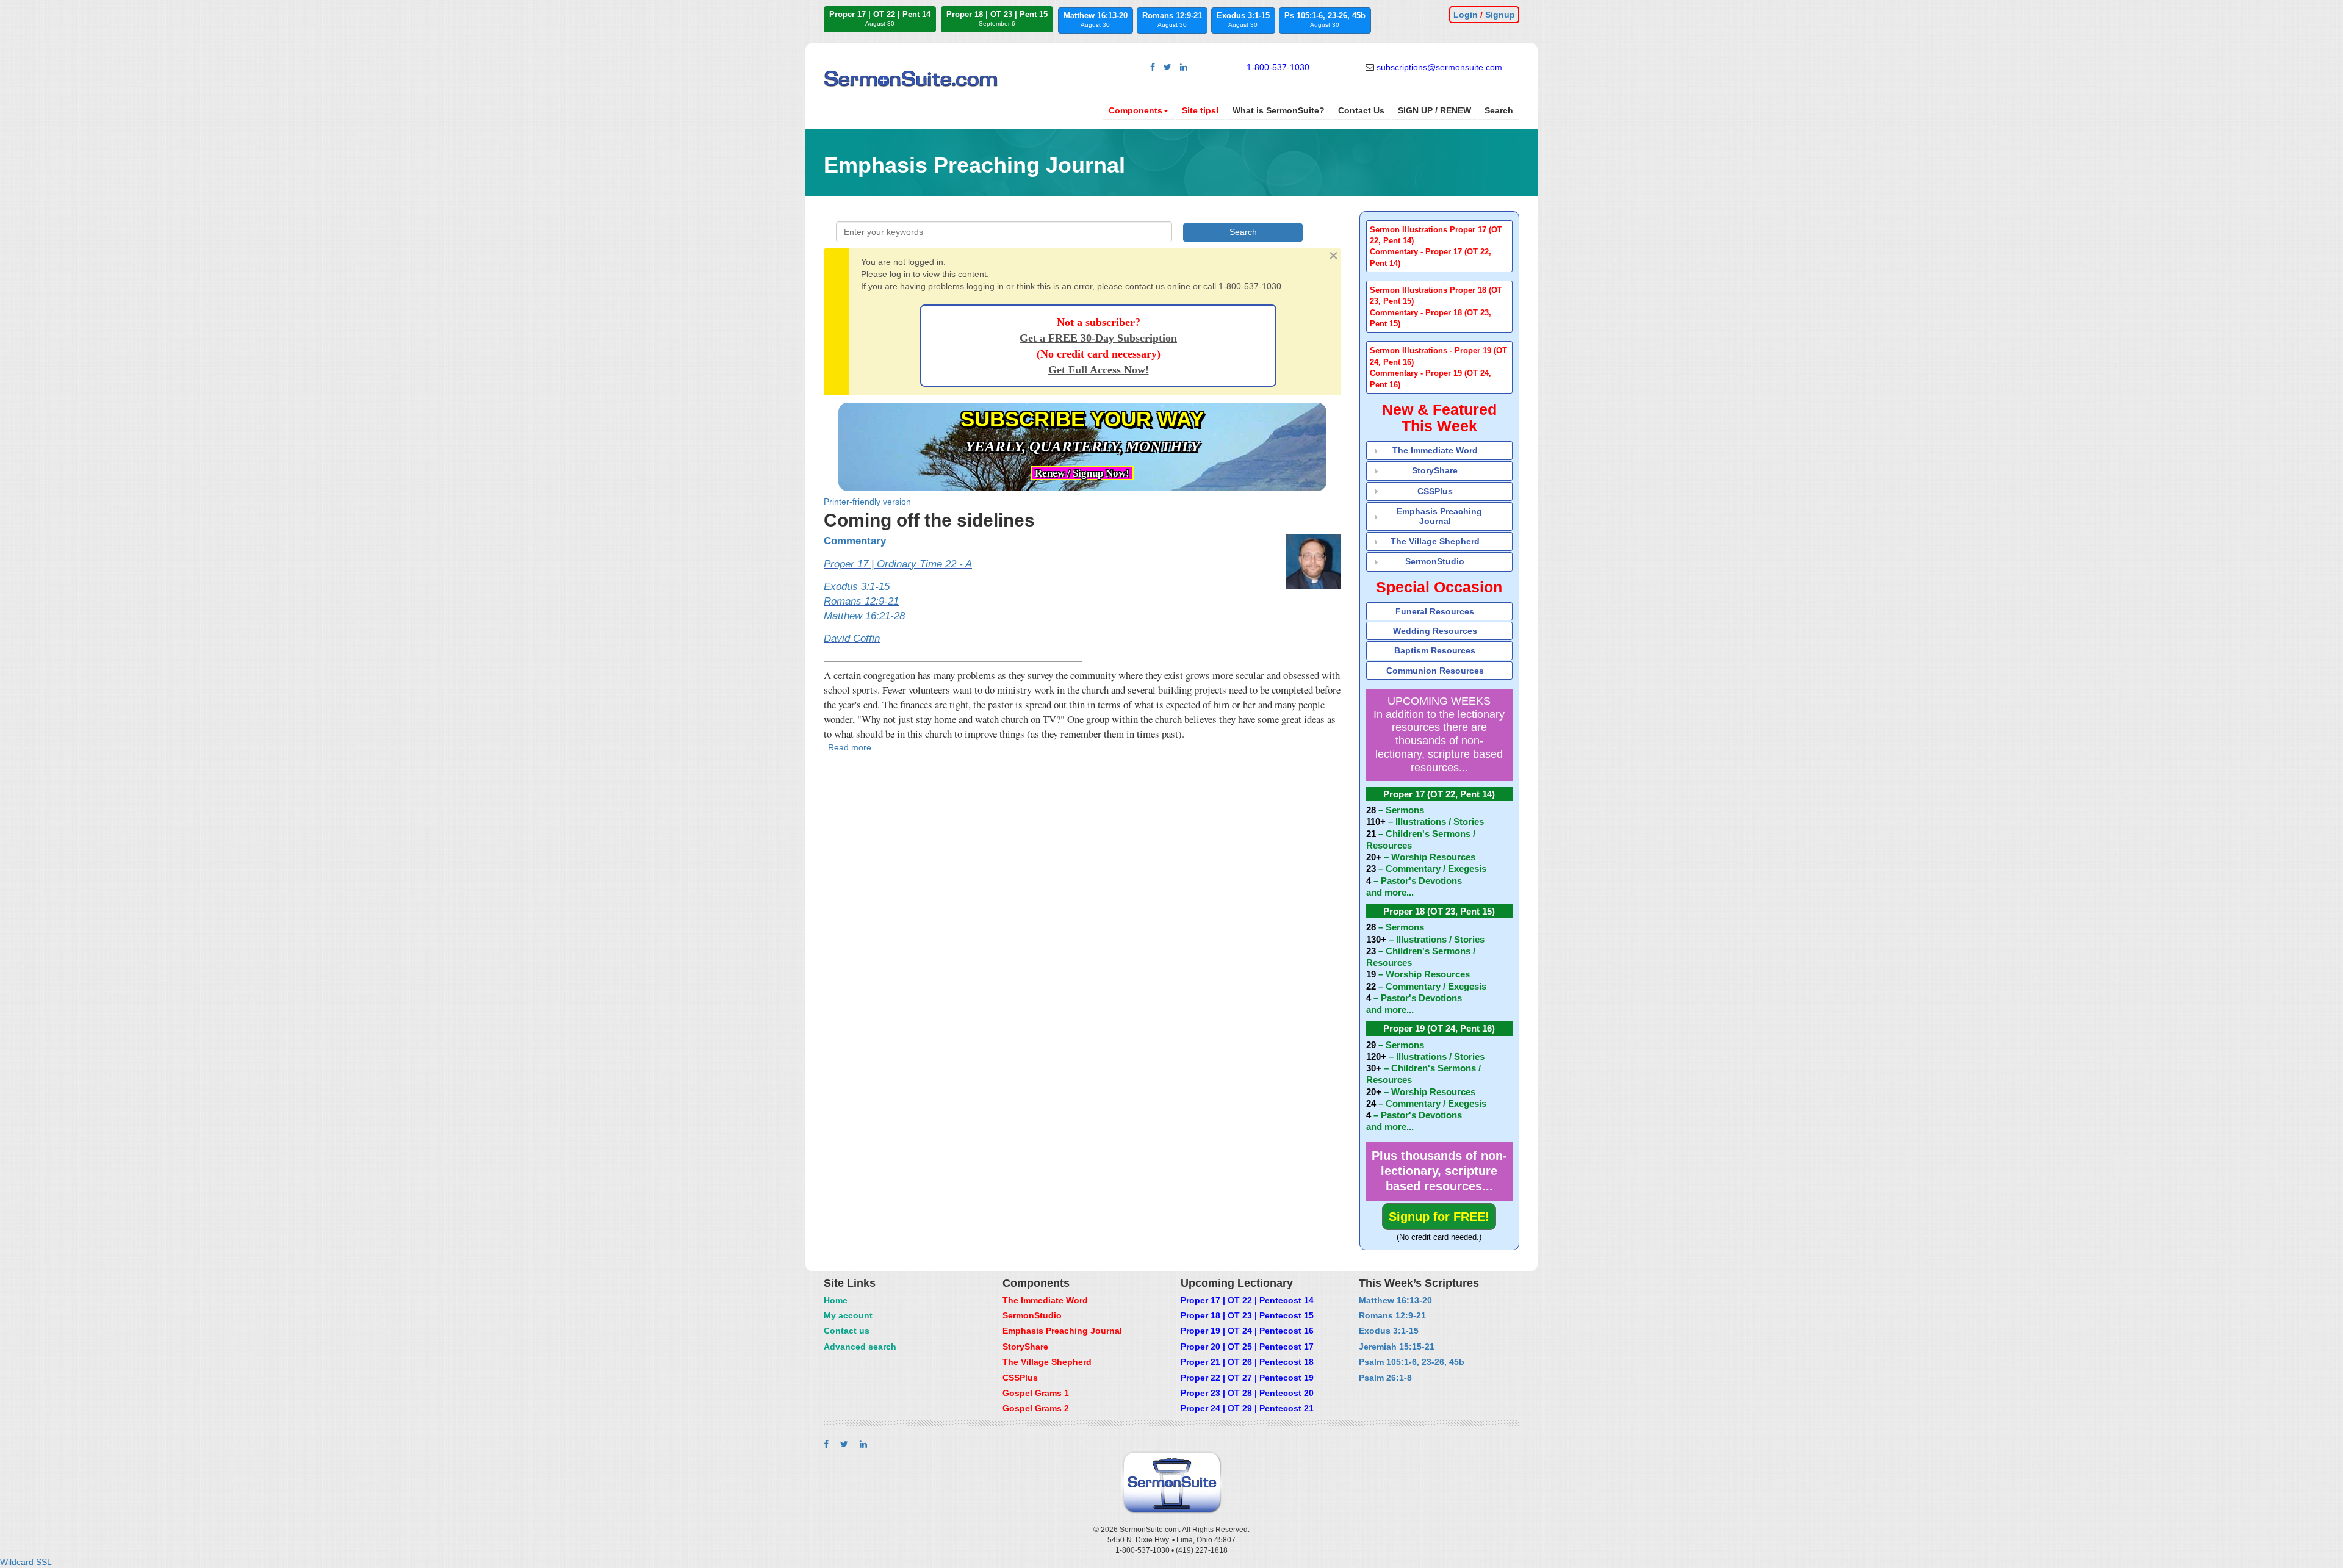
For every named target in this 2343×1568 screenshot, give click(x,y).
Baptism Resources (1435, 650)
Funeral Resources (1435, 611)
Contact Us (1361, 110)
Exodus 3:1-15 (1243, 20)
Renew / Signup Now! (1082, 473)
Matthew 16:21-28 (864, 616)
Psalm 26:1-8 (1385, 1378)
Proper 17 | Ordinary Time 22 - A (898, 564)
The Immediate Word (1435, 450)
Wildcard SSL (26, 1562)
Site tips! (1200, 110)
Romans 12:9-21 (1172, 20)
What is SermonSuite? (1279, 110)
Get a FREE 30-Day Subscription (1098, 338)
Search (1499, 110)
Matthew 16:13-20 (1096, 20)
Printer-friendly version (867, 502)
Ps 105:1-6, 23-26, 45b (1325, 20)
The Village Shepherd (1435, 541)
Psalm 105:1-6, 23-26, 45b (1412, 1362)
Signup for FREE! (1439, 1217)
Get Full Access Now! (1099, 370)
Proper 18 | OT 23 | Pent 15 (997, 18)
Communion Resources (1435, 671)
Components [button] (1136, 110)
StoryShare (1435, 470)
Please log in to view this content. (925, 274)
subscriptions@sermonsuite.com (1439, 67)
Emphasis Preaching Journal (1439, 516)
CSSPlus (1435, 491)
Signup (1500, 15)
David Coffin (852, 638)
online (1179, 286)
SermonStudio (1435, 561)
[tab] (1440, 246)
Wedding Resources (1435, 631)
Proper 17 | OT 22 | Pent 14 (880, 18)
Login (1466, 15)
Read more (850, 747)
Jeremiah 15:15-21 (1397, 1347)
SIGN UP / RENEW (1434, 110)
